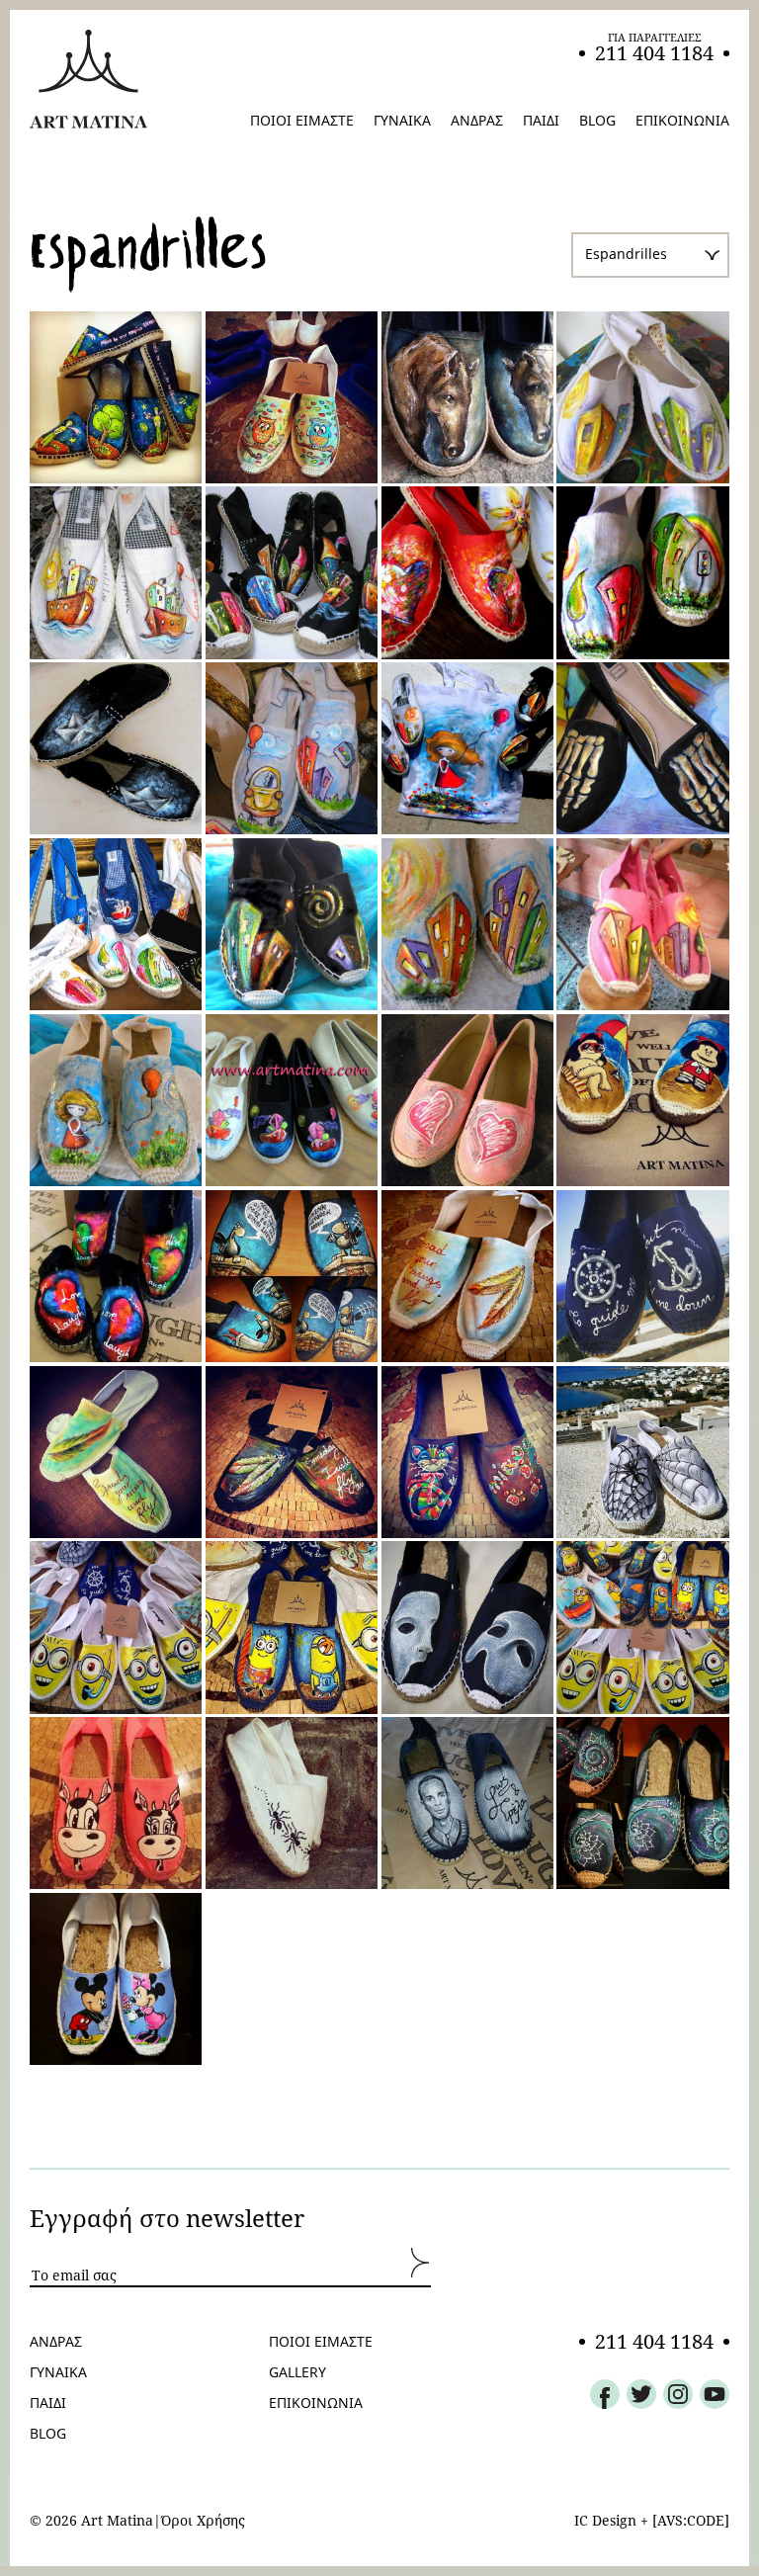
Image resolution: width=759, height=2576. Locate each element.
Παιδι (48, 2403)
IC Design (605, 2520)
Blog (48, 2434)
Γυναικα (58, 2372)
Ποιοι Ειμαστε (321, 2342)
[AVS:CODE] (691, 2520)
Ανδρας (56, 2342)
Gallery (297, 2372)
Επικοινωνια (316, 2403)
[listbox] (650, 255)
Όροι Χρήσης (203, 2521)
